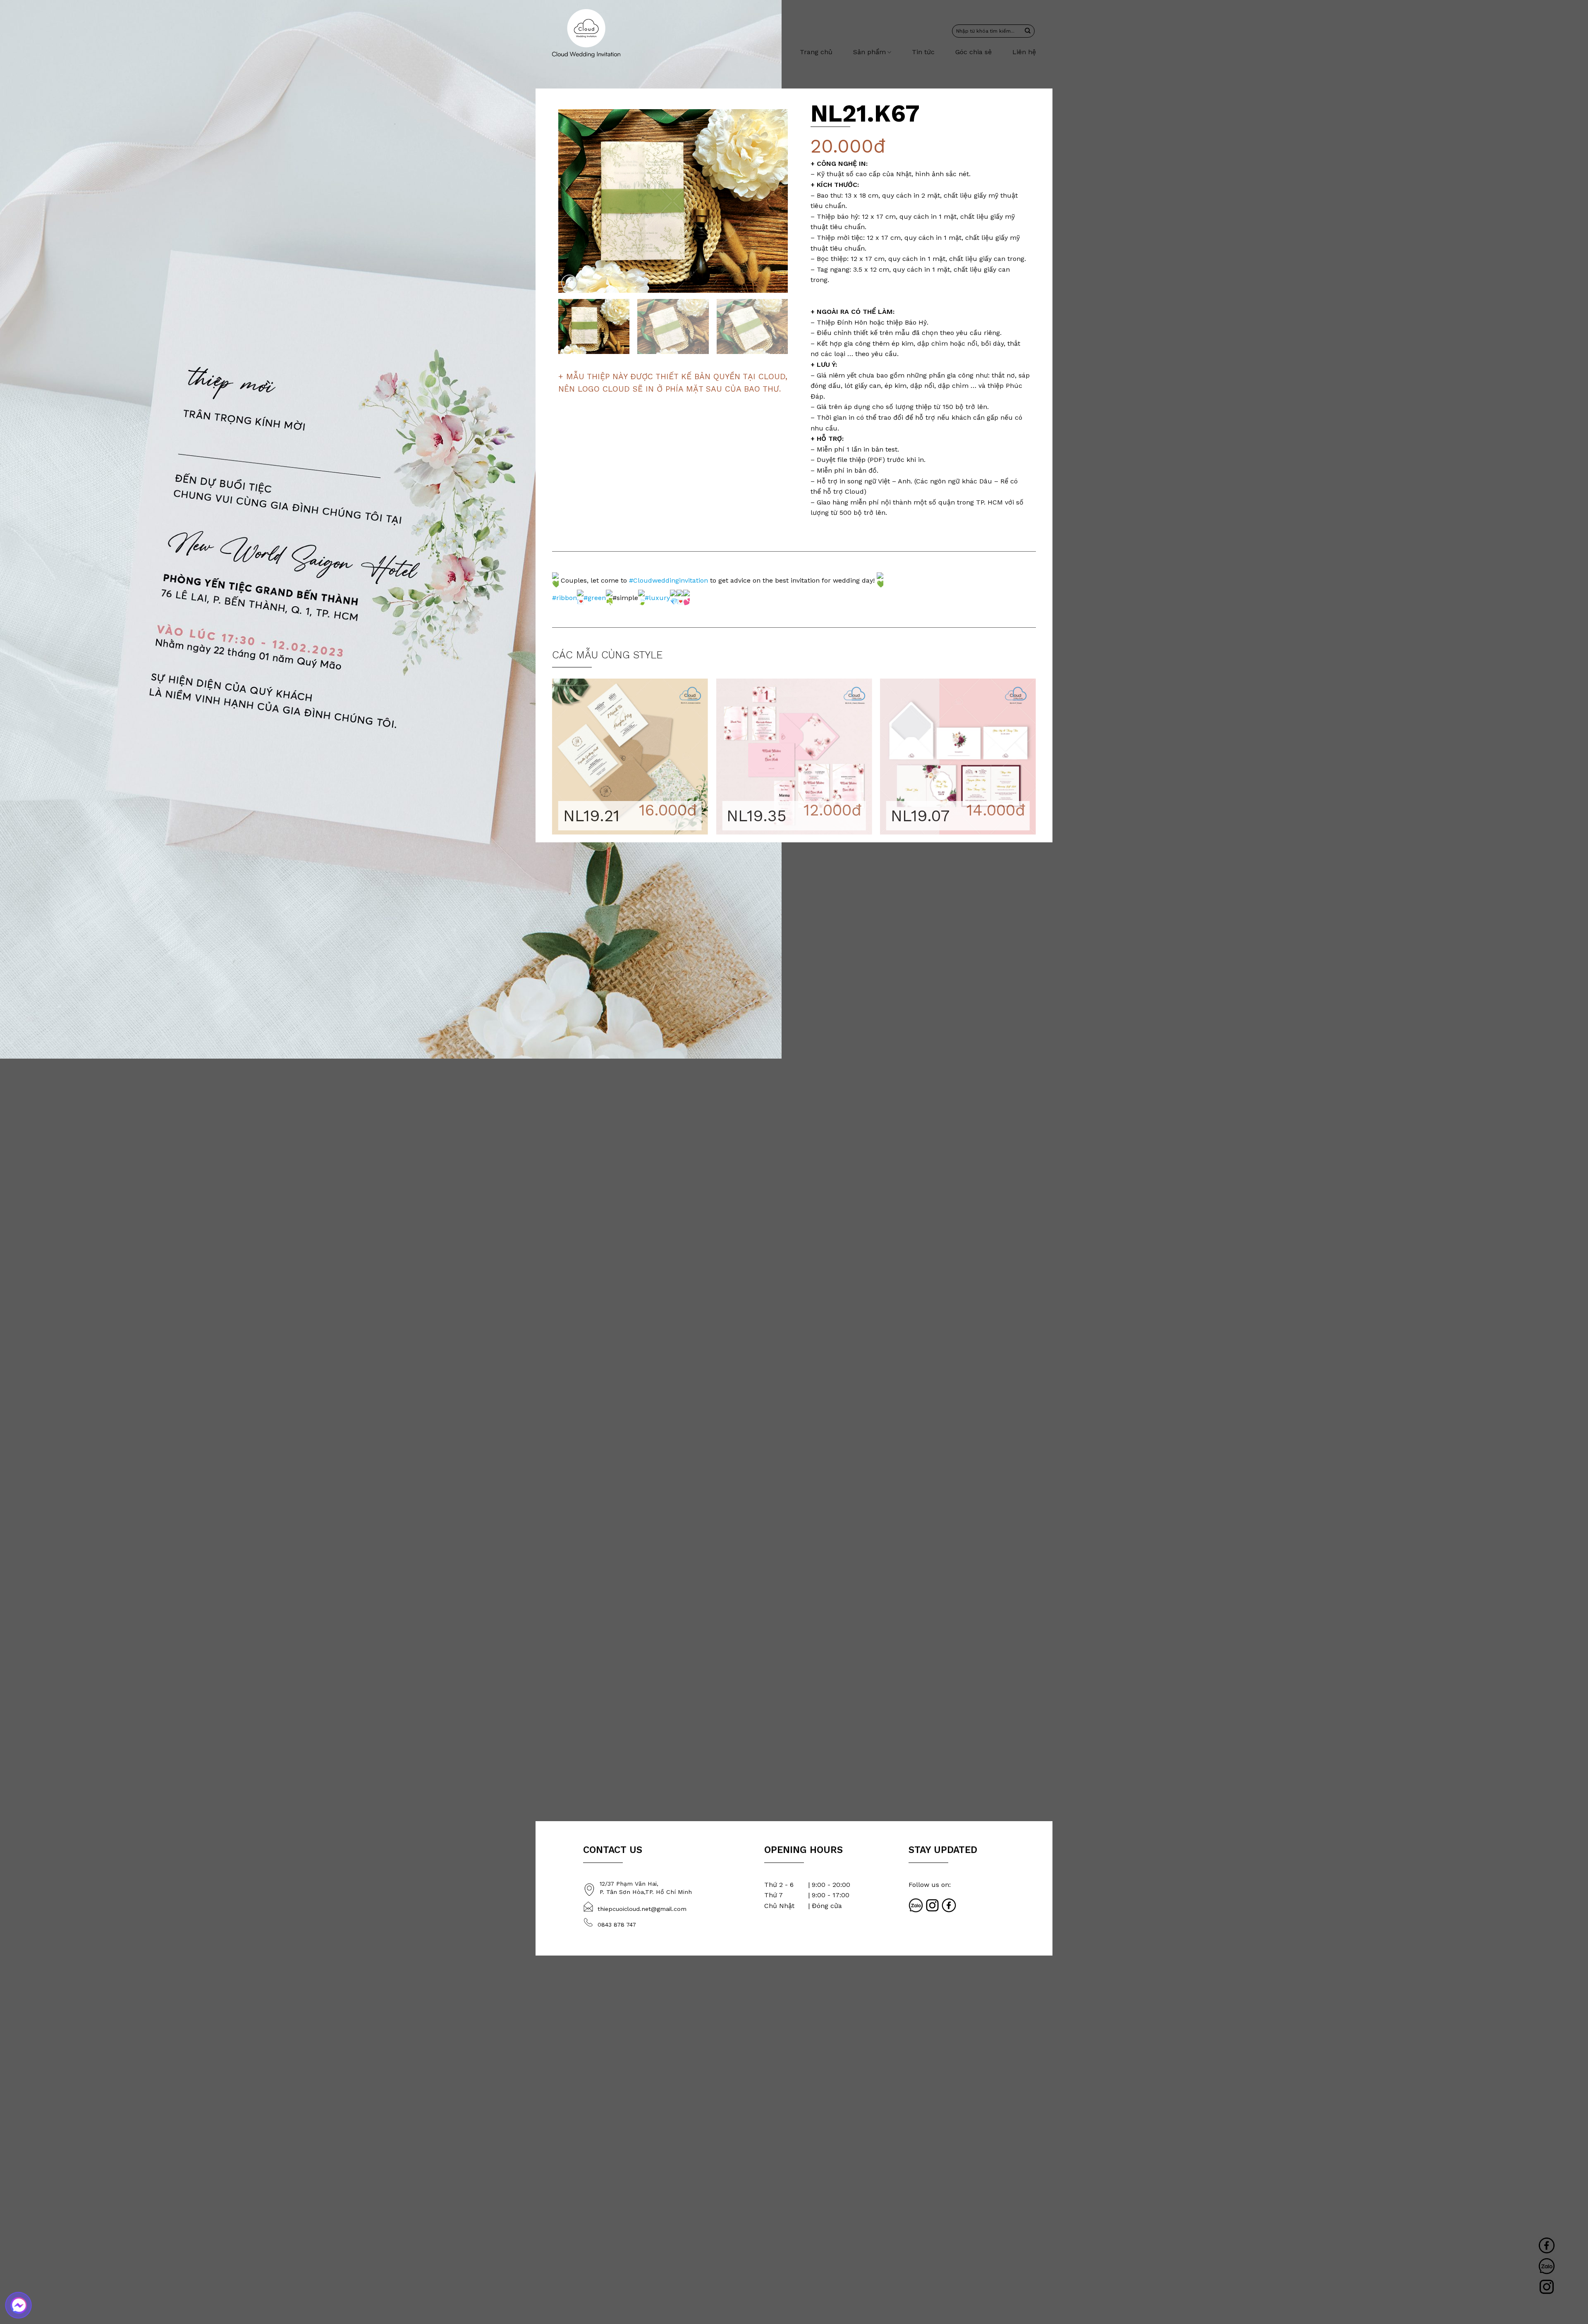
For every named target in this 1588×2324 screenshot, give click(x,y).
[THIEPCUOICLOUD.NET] (586, 33)
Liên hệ (1024, 52)
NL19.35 (757, 816)
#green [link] (595, 597)
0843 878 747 (617, 1925)
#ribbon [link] (564, 597)
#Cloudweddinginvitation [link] (668, 580)
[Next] (773, 201)
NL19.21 (591, 816)
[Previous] (573, 201)
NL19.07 (920, 816)
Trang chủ (816, 52)
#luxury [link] (657, 597)
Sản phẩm (869, 52)
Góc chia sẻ (973, 52)
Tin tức (923, 52)
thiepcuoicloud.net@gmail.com (642, 1909)
